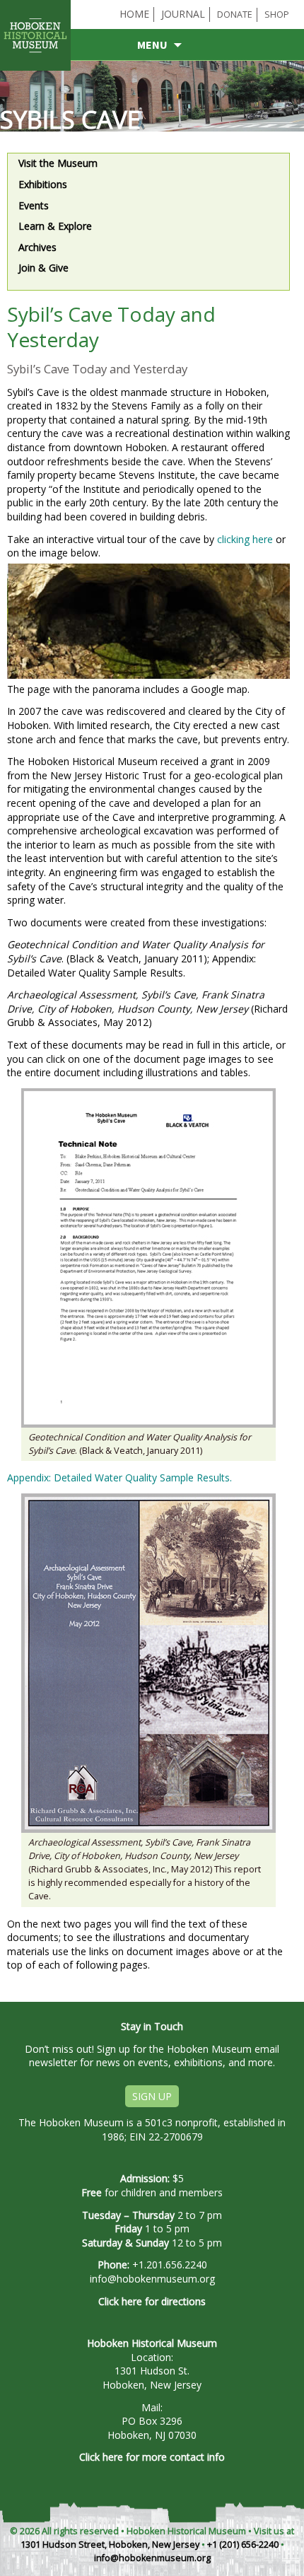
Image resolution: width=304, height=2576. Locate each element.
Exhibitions (43, 184)
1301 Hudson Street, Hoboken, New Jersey (110, 2545)
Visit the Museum (58, 163)
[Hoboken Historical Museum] (38, 71)
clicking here (245, 539)
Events (34, 205)
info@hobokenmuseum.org (152, 2279)
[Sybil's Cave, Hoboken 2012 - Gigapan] (148, 621)
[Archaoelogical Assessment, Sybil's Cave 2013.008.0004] (148, 1662)
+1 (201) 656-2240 (243, 2545)
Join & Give (43, 268)
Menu (152, 45)
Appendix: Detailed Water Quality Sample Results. (119, 1478)
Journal (183, 14)
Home (134, 14)
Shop (277, 14)
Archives (37, 247)
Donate (235, 14)
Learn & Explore (55, 226)
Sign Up (152, 2096)
